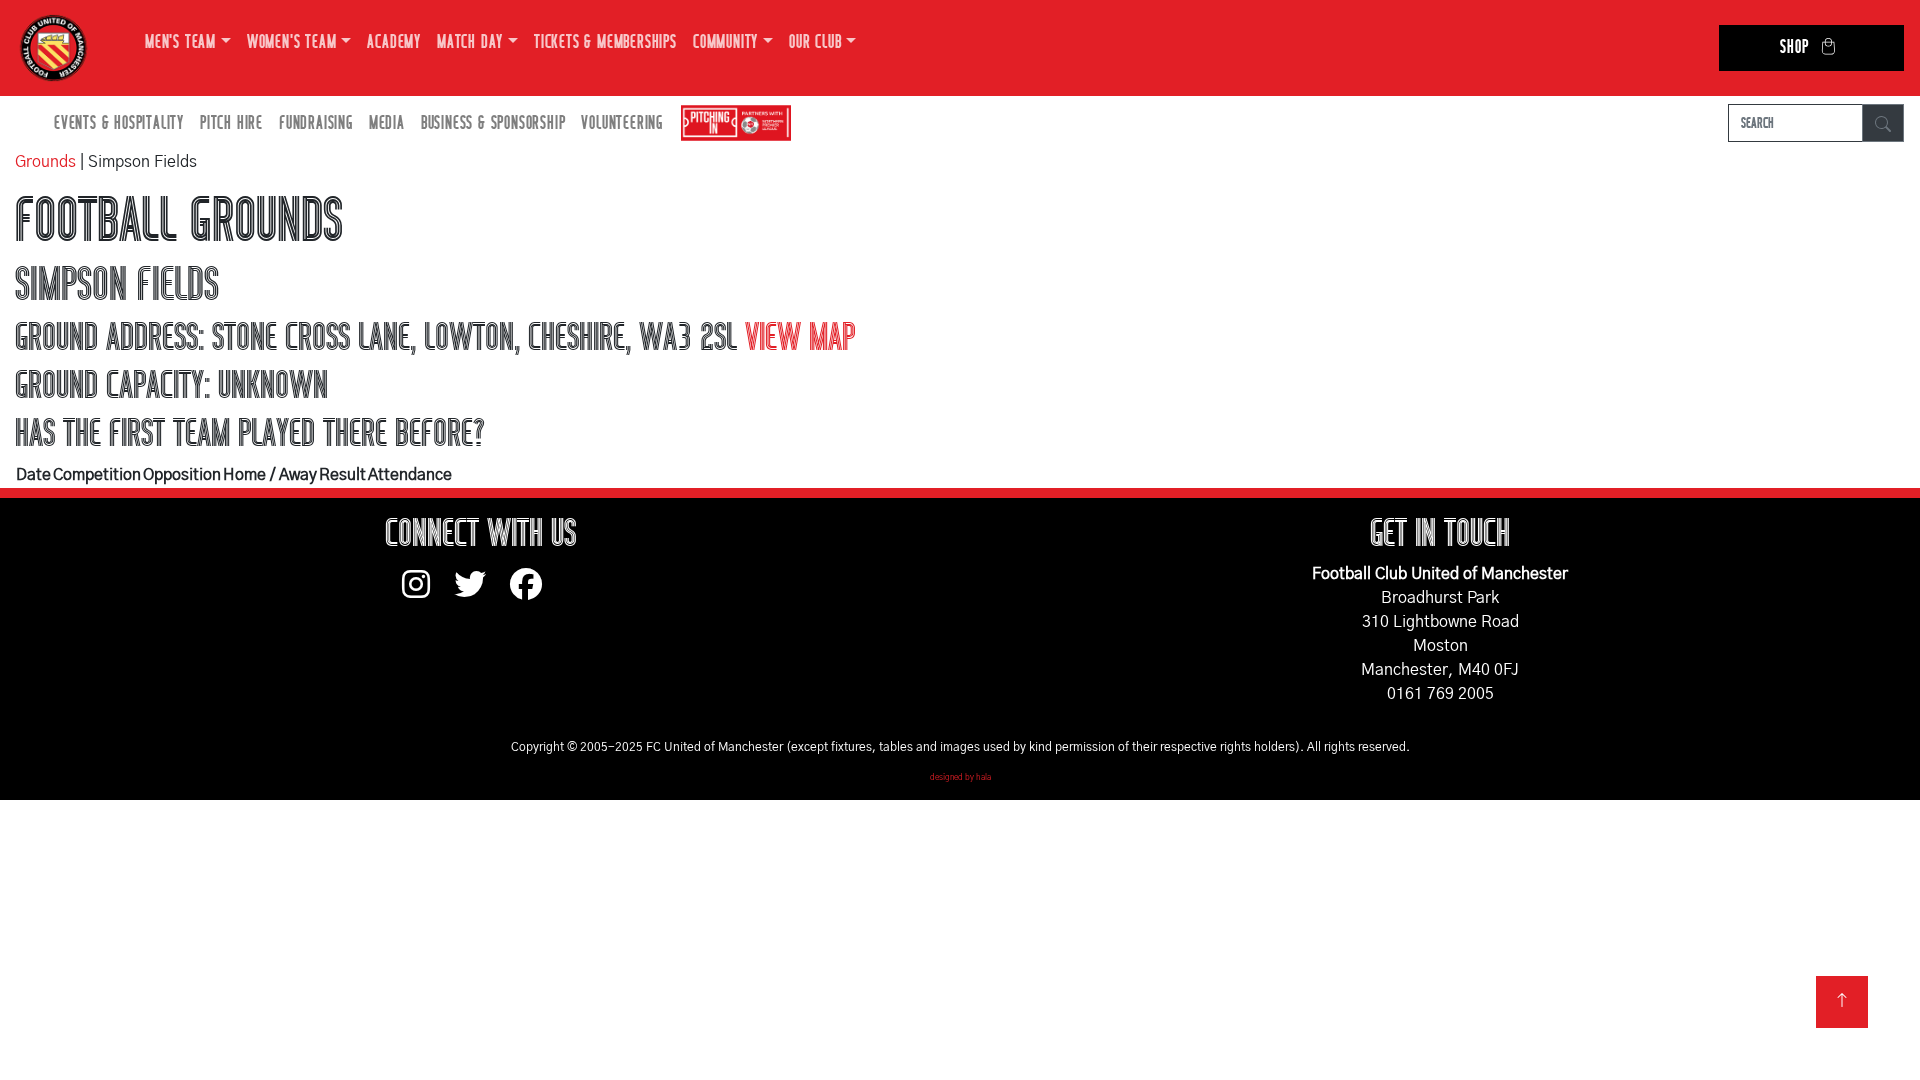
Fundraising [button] (316, 123)
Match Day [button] (470, 42)
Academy (394, 42)
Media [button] (387, 123)
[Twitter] (482, 594)
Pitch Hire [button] (231, 123)
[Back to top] (1842, 1002)
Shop (1794, 47)
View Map (800, 338)
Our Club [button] (815, 42)
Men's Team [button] (180, 42)
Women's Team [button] (292, 42)
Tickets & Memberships (605, 42)
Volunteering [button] (622, 123)
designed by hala (960, 778)
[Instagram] (428, 594)
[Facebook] (534, 594)
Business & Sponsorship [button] (493, 123)
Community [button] (725, 42)
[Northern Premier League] (731, 123)
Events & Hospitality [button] (119, 123)
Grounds (45, 162)
